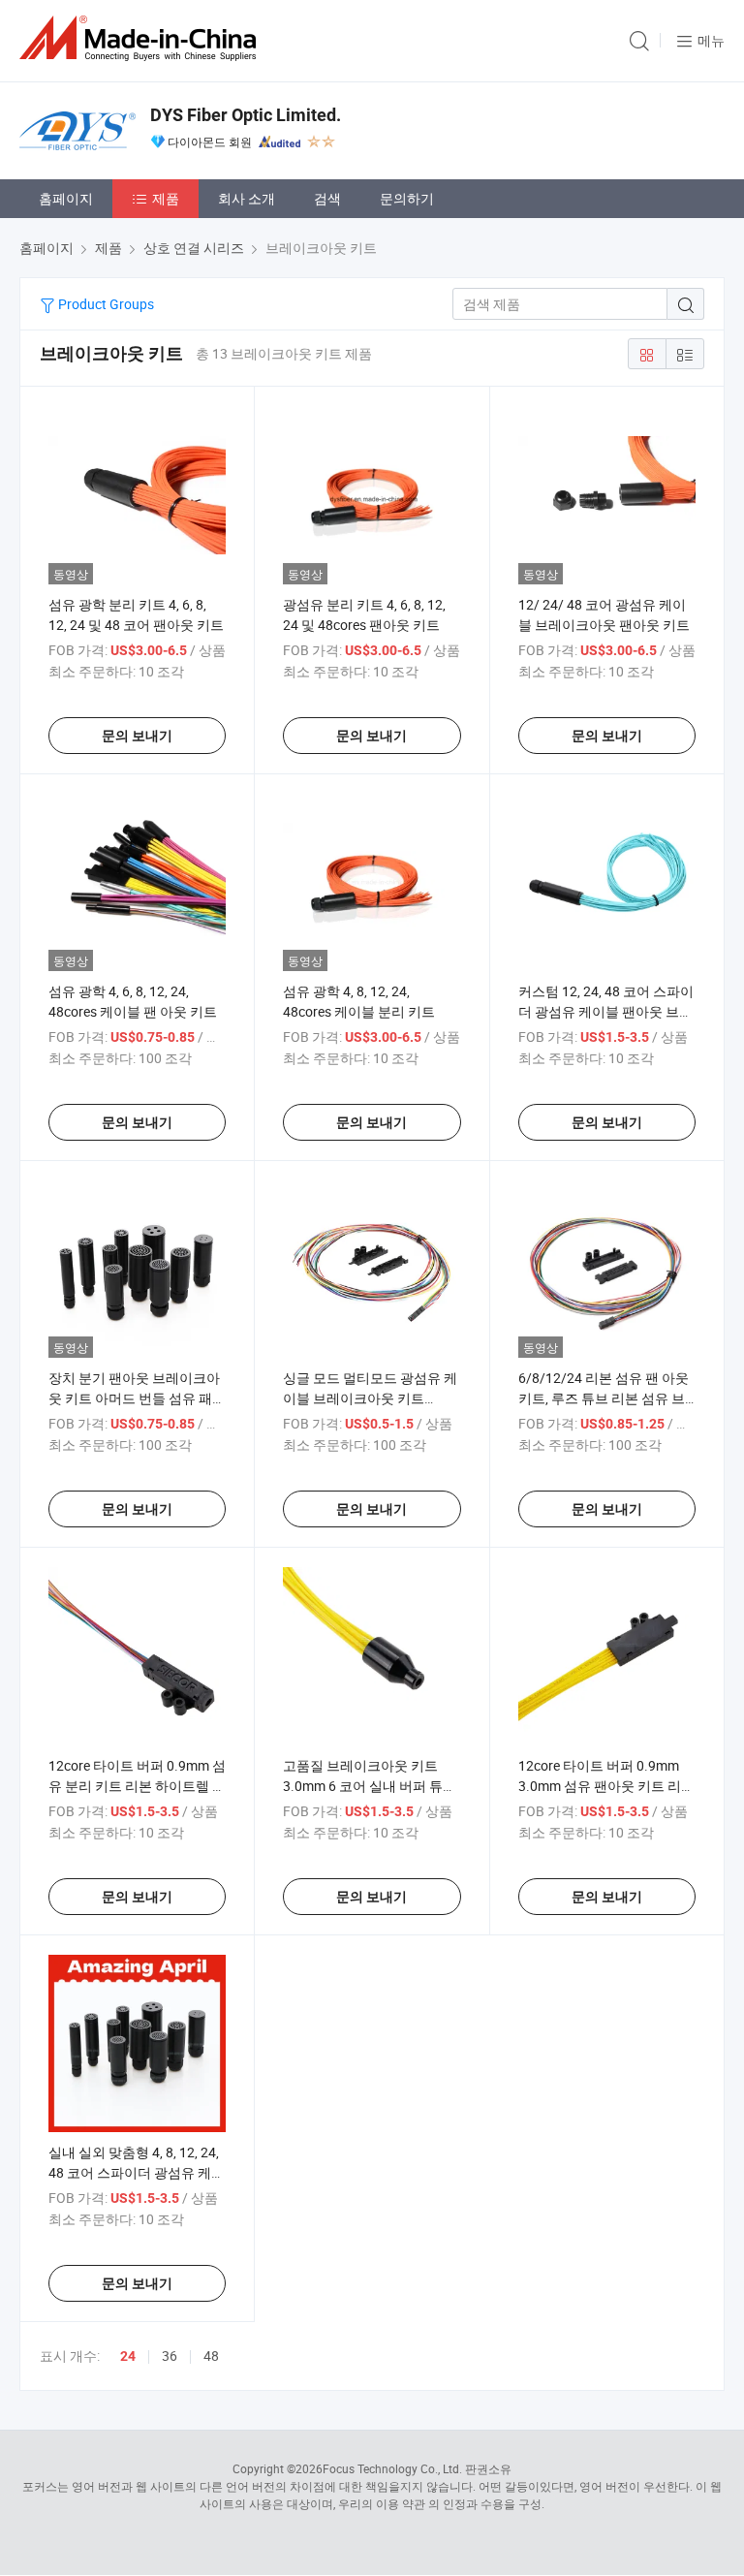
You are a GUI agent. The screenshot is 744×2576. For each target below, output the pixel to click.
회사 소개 (247, 198)
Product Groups (105, 304)
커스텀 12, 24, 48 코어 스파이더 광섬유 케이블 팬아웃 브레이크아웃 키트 (606, 1011)
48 (211, 2356)
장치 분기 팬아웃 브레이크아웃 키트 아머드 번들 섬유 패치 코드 (137, 1398)
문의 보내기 (137, 736)
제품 (166, 198)
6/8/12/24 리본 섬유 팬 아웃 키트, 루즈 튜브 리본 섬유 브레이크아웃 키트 (604, 1398)
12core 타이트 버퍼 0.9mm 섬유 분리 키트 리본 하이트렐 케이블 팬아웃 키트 (137, 1786)
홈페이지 (66, 198)
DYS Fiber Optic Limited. (246, 115)
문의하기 (407, 198)
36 (170, 2356)
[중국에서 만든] (141, 38)
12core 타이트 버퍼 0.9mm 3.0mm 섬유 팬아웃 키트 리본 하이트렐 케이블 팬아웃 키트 (606, 1786)
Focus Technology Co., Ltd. (392, 2468)
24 (128, 2356)
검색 (327, 198)
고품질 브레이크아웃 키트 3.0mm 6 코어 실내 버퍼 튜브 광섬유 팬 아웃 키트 (370, 1786)
